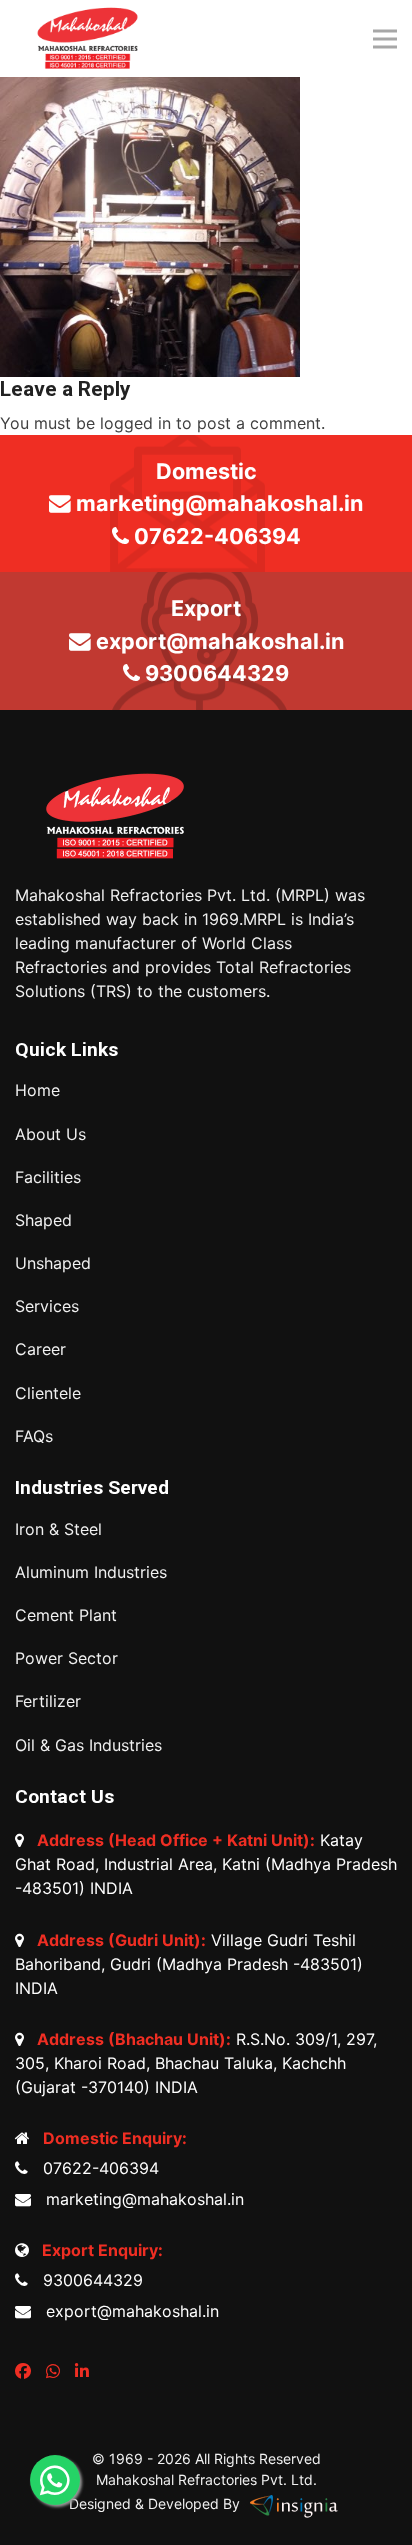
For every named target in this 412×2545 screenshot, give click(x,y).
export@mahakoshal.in (127, 2311)
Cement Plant (66, 1615)
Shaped (43, 1220)
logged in (135, 423)
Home (37, 1090)
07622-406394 (96, 2168)
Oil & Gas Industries (88, 1745)
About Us (50, 1134)
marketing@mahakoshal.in (140, 2199)
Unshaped (53, 1263)
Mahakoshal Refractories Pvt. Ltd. (206, 2479)
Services (47, 1306)
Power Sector (66, 1658)
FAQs (34, 1436)
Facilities (48, 1177)
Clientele (48, 1393)
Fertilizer (48, 1701)
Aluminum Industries (91, 1572)
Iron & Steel (58, 1529)
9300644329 (88, 2280)
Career (40, 1349)
